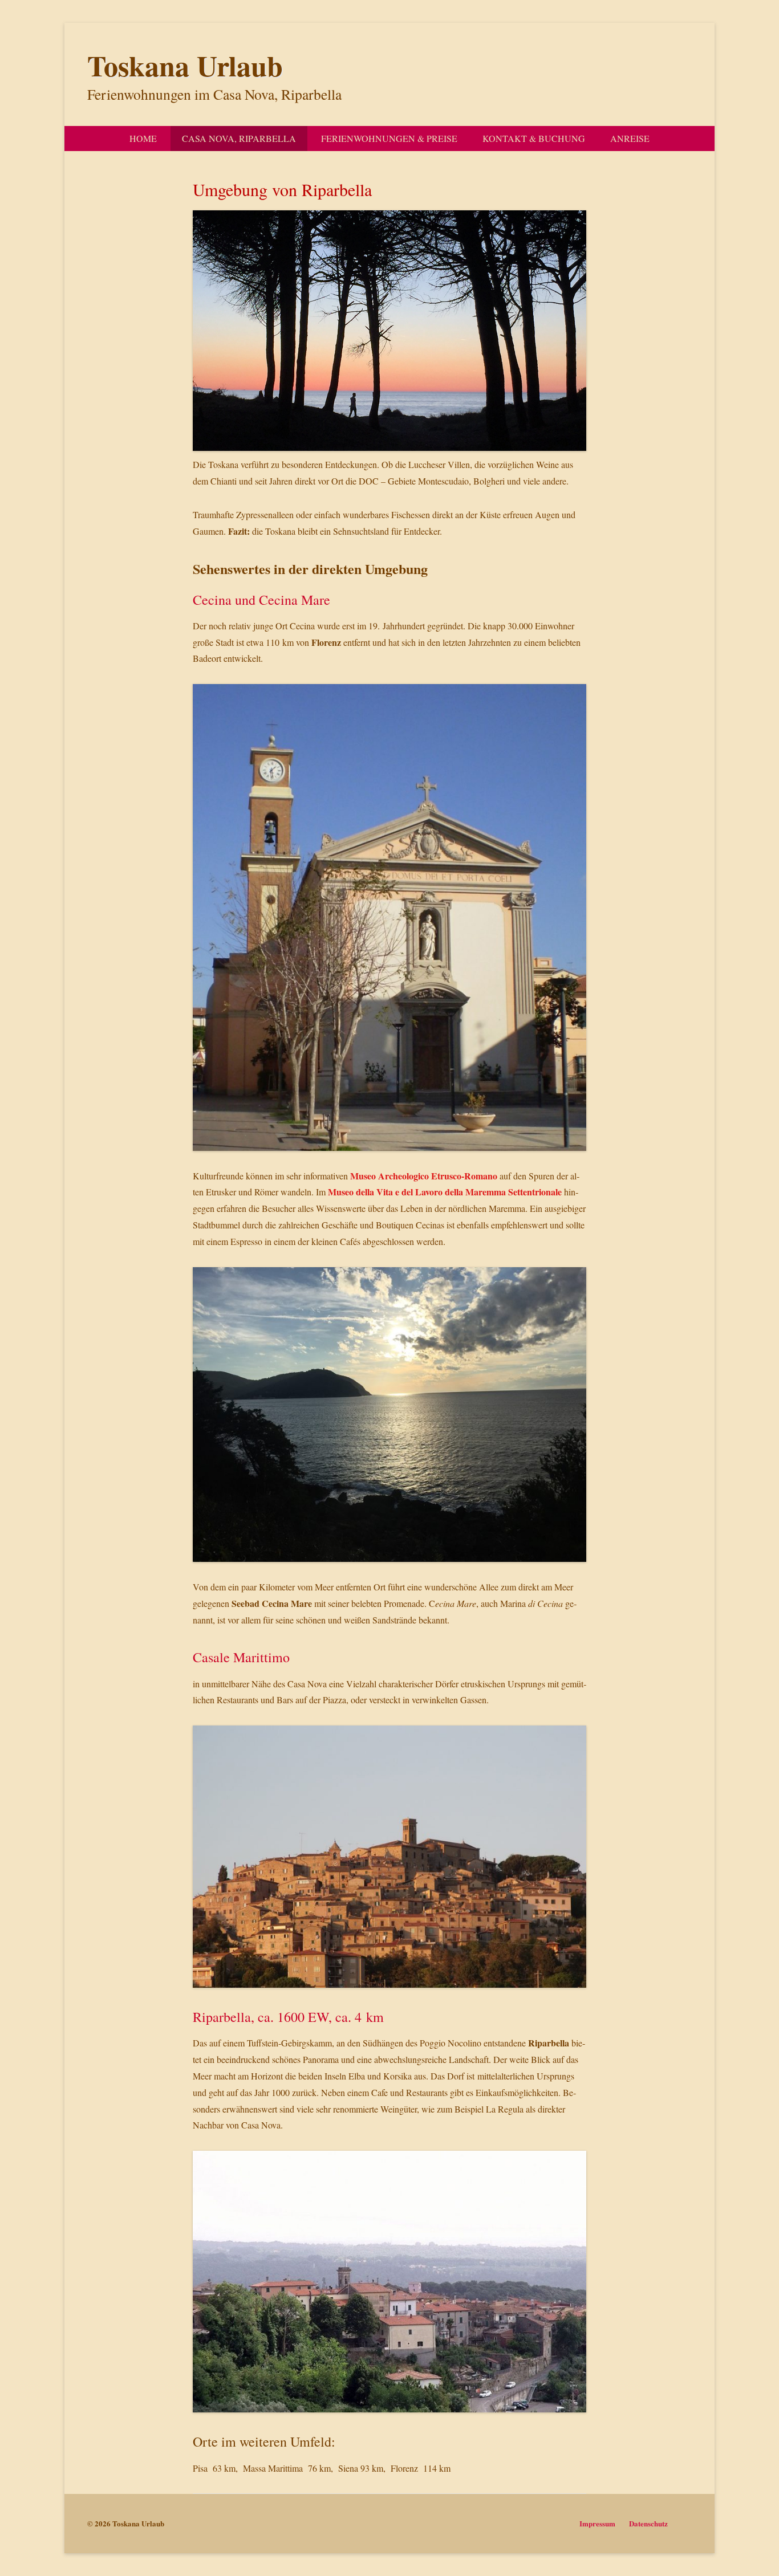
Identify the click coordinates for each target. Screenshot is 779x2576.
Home (143, 138)
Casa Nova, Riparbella (239, 138)
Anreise (630, 138)
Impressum (597, 2523)
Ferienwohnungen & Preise (389, 138)
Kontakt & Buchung (534, 138)
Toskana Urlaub (185, 65)
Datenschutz (648, 2523)
